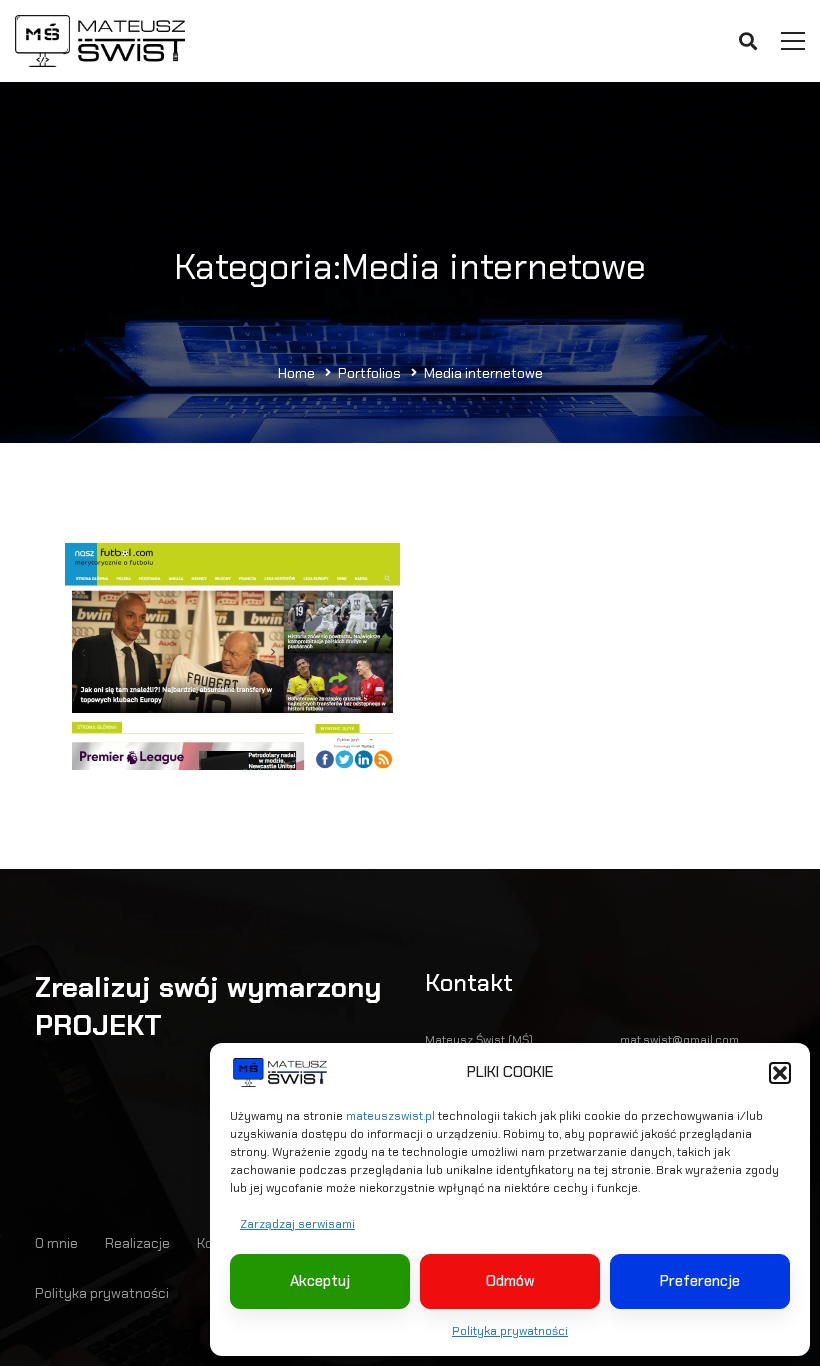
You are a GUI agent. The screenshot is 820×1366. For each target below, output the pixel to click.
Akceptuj (320, 1281)
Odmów (510, 1281)
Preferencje (700, 1281)
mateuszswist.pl (390, 1116)
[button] (780, 1073)
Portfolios (369, 373)
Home (296, 373)
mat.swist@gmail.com (679, 1040)
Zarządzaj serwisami (297, 1224)
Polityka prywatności (510, 1331)
